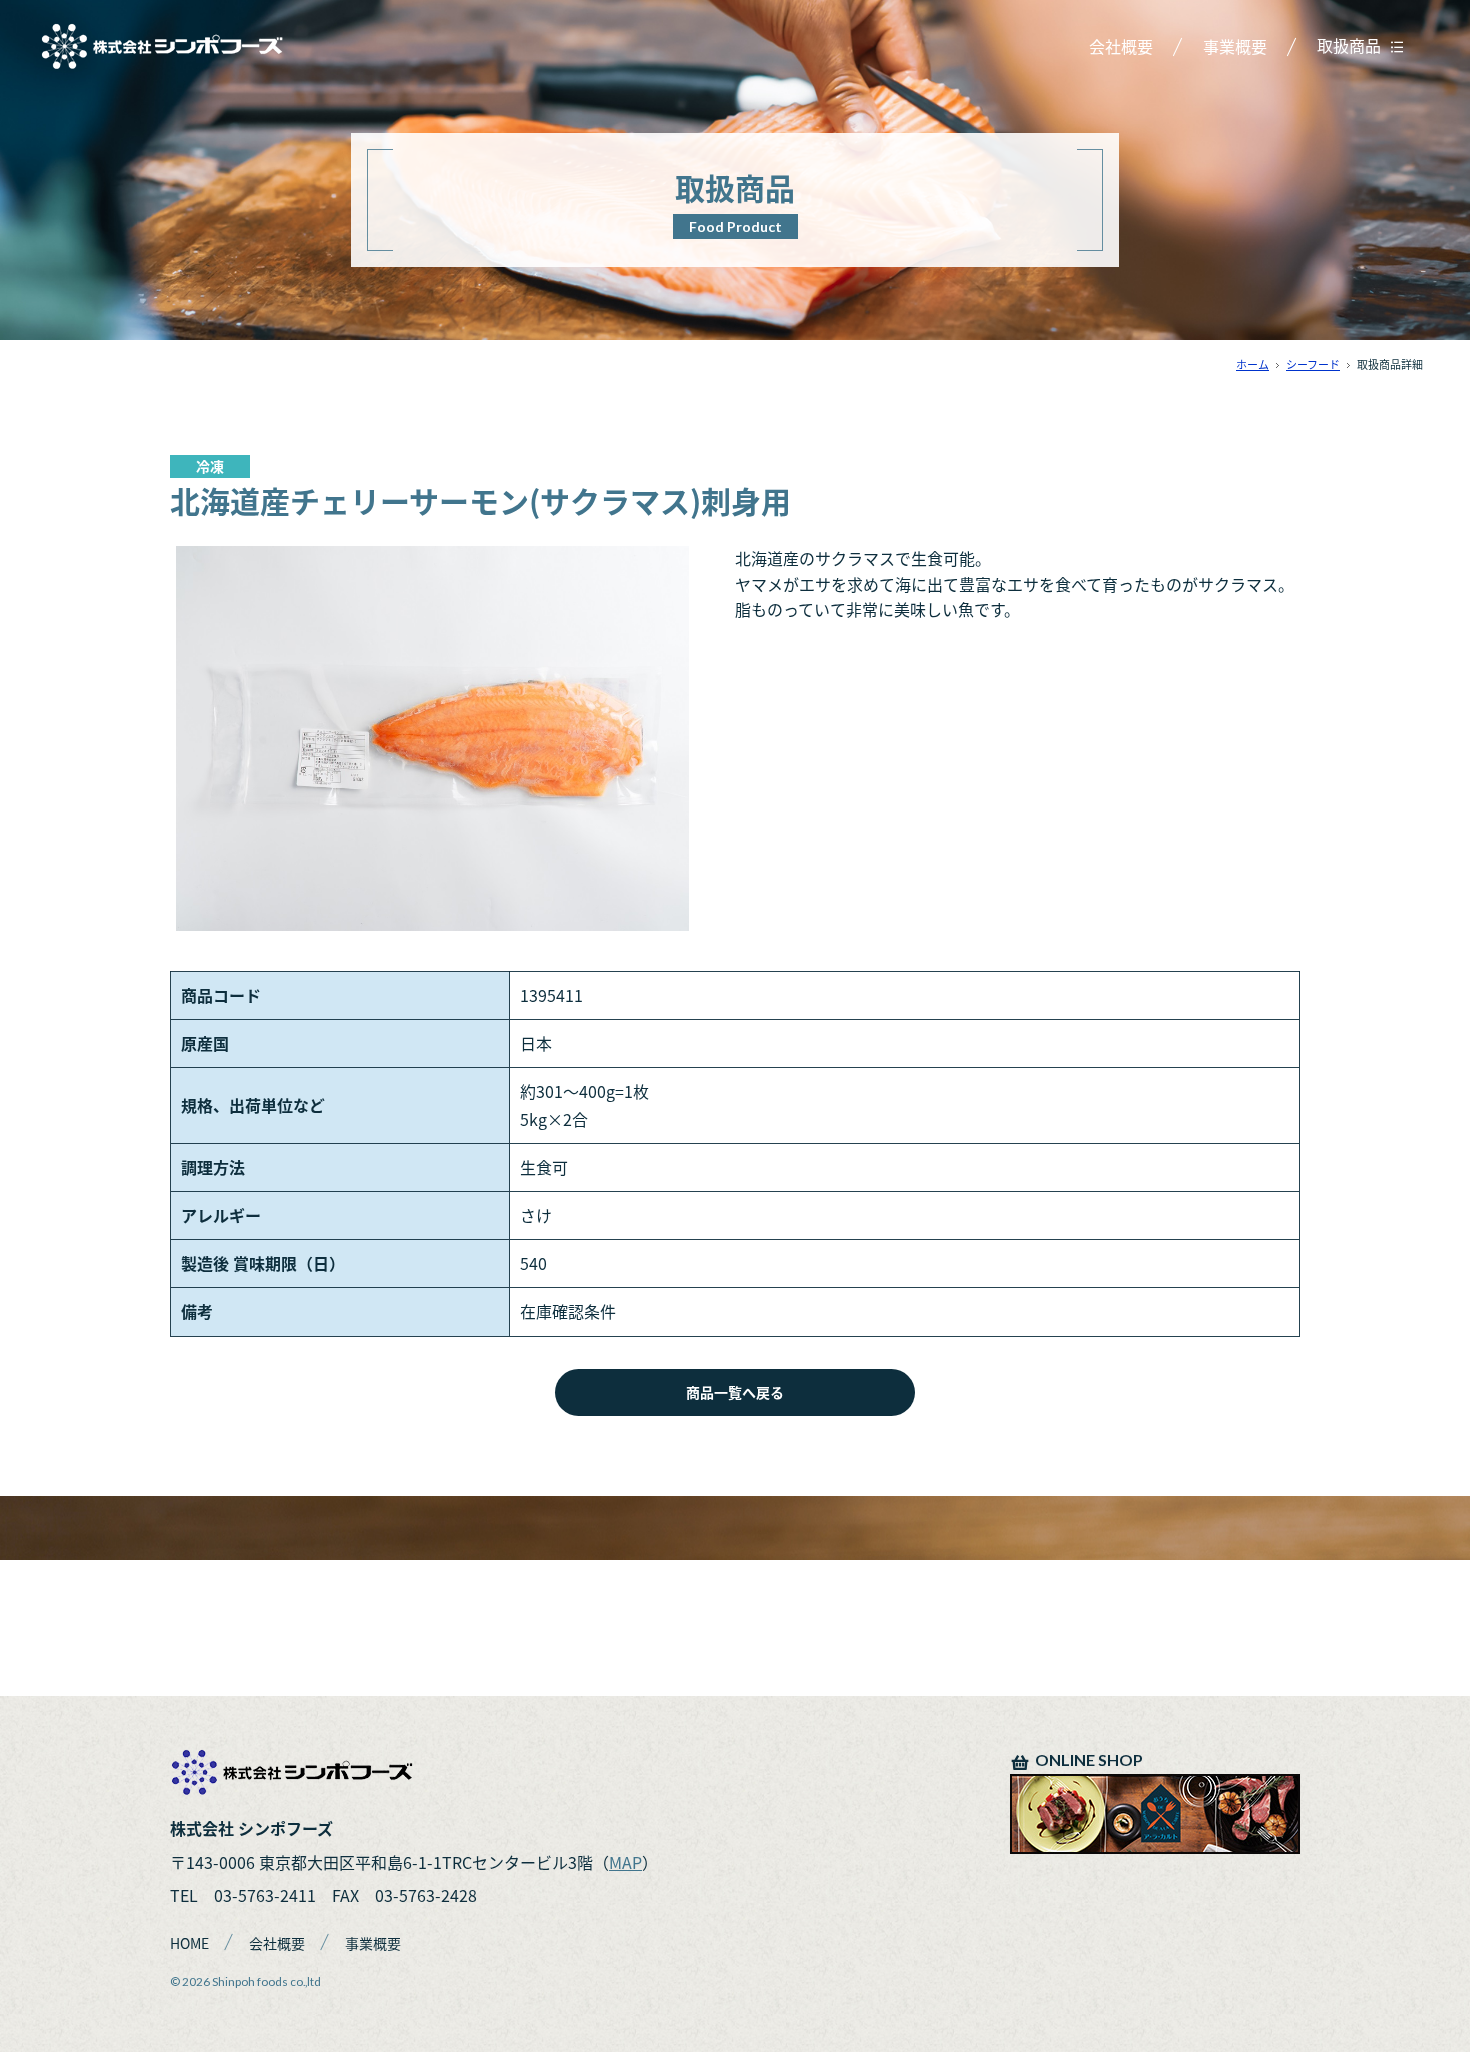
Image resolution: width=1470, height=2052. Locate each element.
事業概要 (1235, 46)
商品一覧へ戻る (735, 1392)
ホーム (1252, 364)
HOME (189, 1943)
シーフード (1313, 364)
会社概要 (1121, 46)
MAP (625, 1862)
